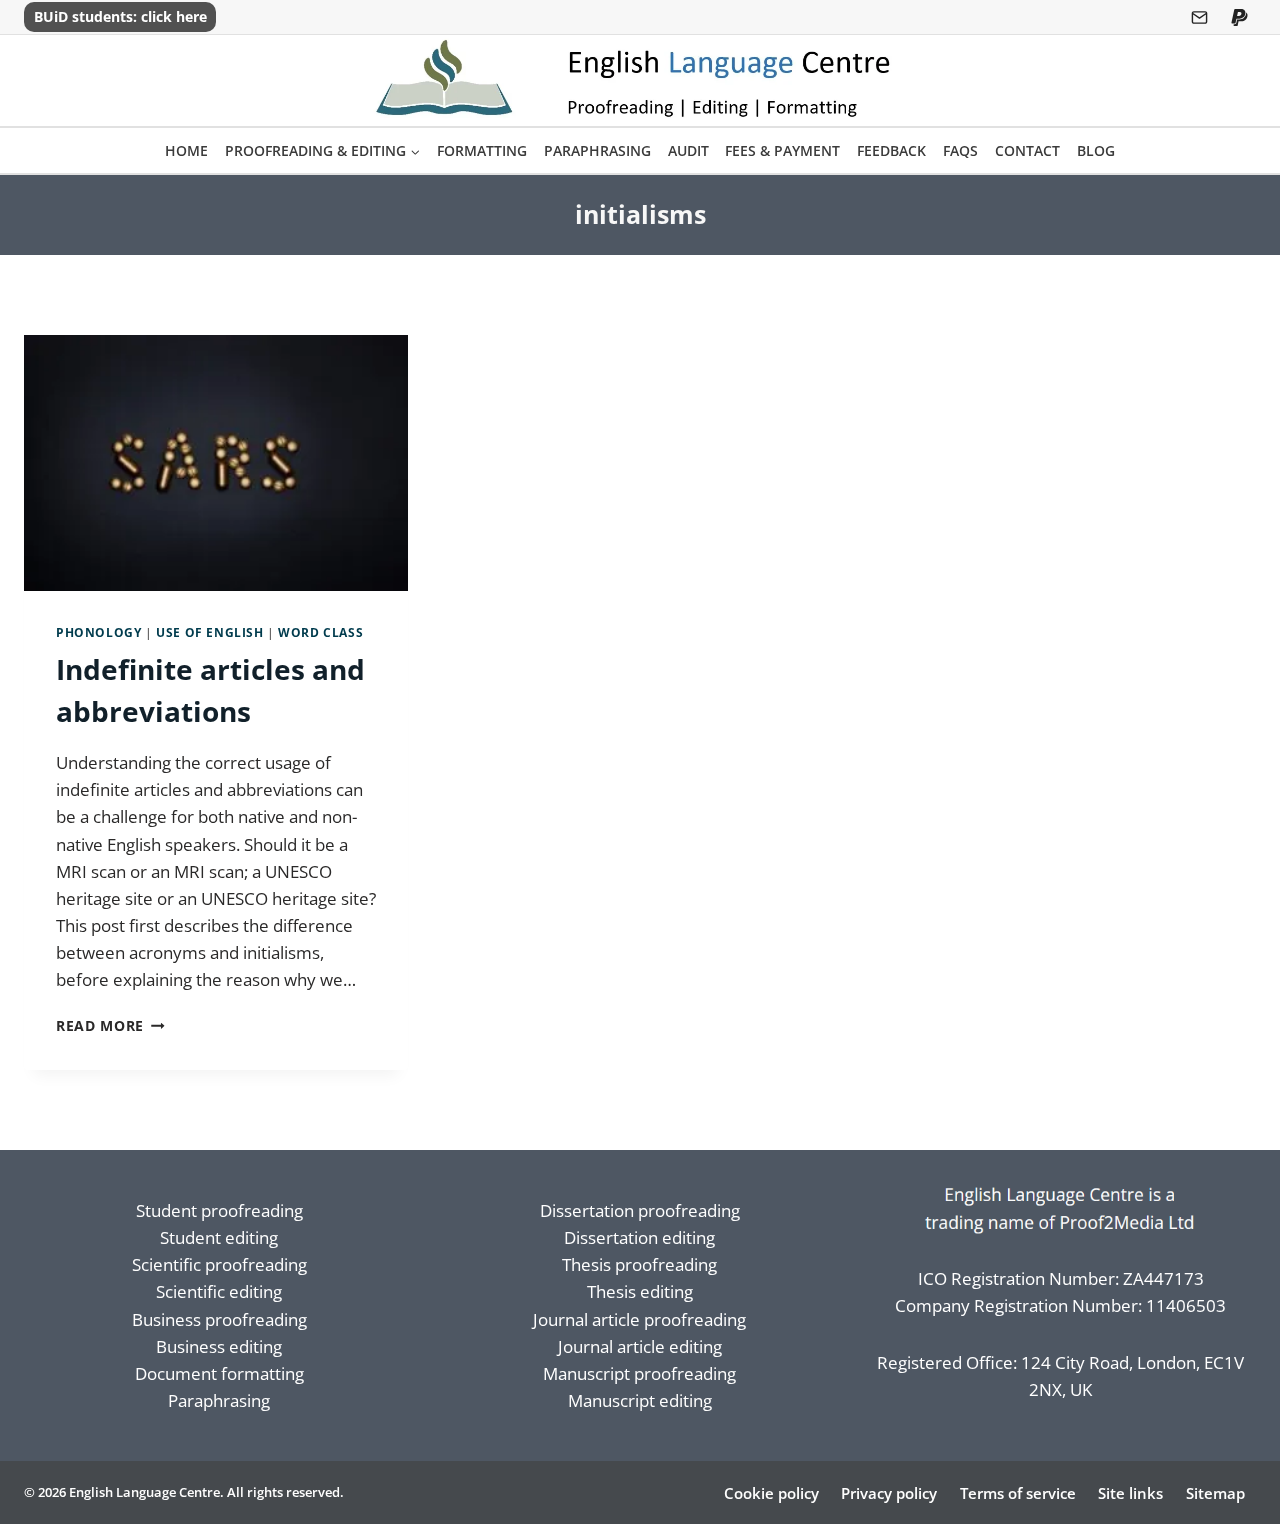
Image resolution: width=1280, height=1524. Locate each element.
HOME (186, 150)
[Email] (1200, 17)
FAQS (960, 150)
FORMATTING (482, 150)
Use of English (209, 632)
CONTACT (1027, 150)
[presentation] (216, 463)
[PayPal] (1239, 17)
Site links (1130, 1493)
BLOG (1096, 150)
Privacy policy (889, 1493)
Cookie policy (771, 1493)
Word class (320, 632)
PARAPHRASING (597, 150)
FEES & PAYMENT (782, 150)
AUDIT (688, 150)
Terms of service (1018, 1493)
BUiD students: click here (120, 16)
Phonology (98, 632)
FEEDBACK (891, 150)
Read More (110, 1025)
